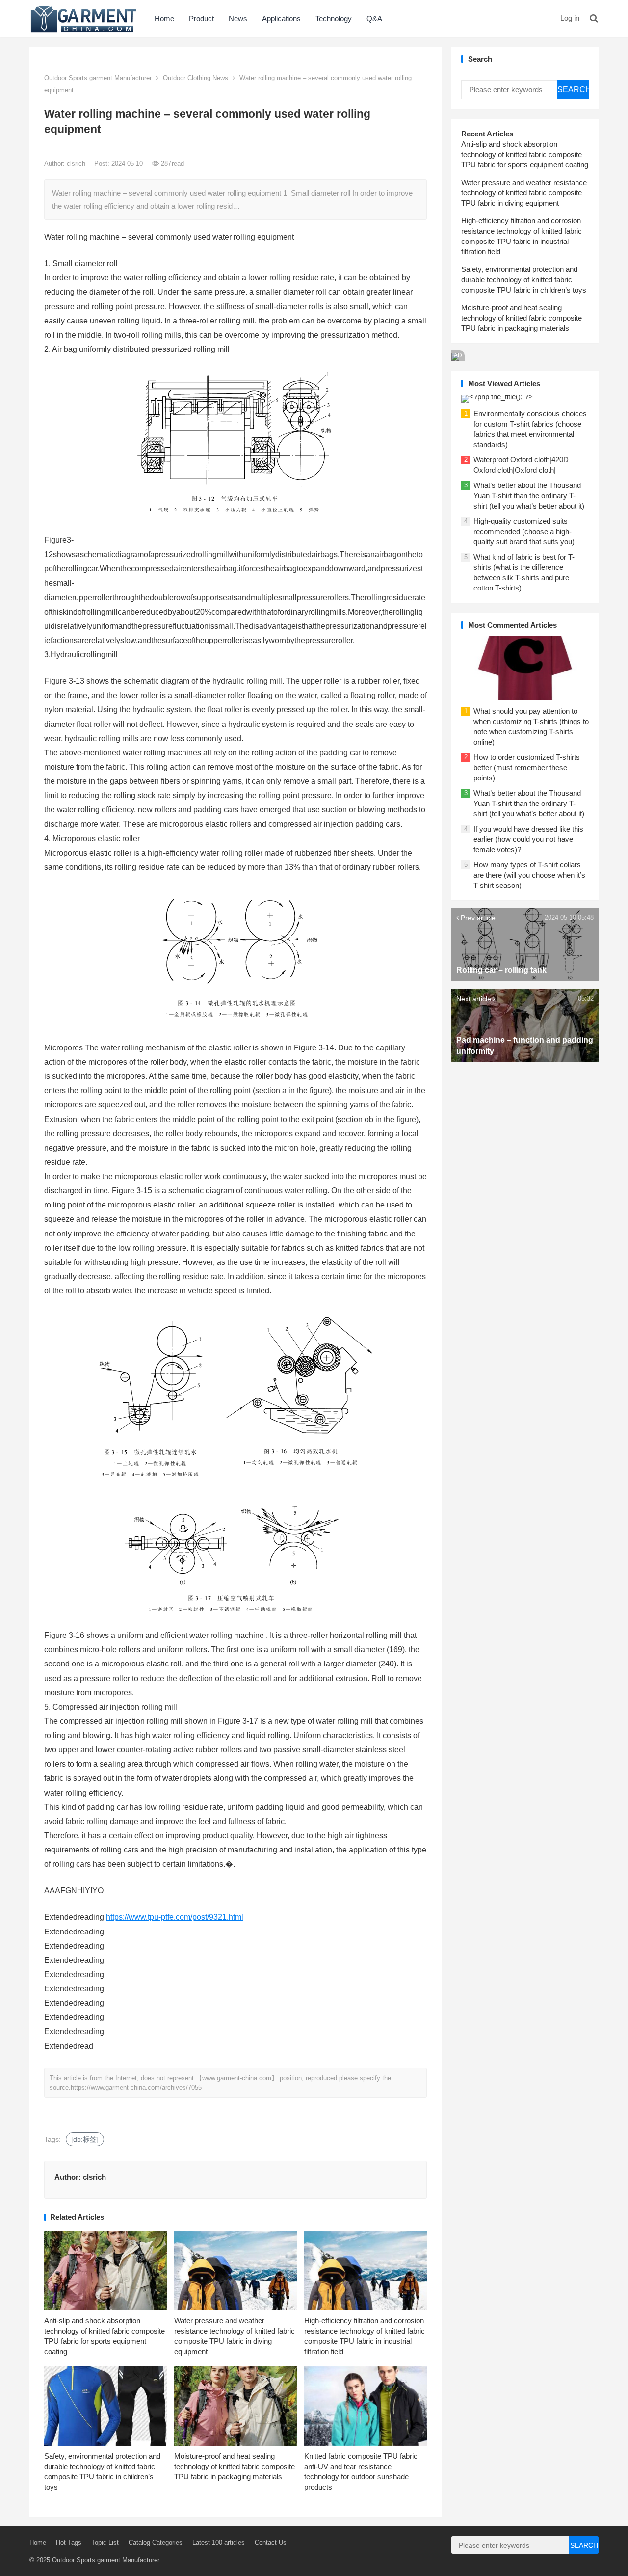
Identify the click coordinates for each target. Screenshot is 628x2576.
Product (201, 18)
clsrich (77, 164)
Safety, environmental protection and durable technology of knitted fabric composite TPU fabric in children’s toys (524, 280)
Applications (281, 18)
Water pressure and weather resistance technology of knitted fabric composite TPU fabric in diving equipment (524, 193)
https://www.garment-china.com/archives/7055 (136, 2087)
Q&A (374, 18)
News (238, 18)
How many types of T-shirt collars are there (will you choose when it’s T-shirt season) (529, 875)
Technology (334, 18)
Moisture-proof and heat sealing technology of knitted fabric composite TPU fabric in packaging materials (235, 2466)
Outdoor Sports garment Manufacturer (98, 78)
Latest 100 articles (219, 2542)
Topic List (105, 2542)
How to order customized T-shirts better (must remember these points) (527, 767)
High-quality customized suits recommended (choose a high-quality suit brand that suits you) (524, 531)
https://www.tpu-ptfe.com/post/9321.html (175, 1917)
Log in (570, 18)
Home (164, 18)
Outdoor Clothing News (196, 78)
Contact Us (271, 2542)
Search (573, 90)
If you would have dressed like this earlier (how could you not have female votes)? (528, 839)
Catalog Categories (156, 2542)
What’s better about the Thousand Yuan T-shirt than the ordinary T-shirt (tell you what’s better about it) (529, 496)
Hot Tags (69, 2542)
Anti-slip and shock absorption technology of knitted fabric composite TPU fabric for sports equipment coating (525, 154)
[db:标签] (85, 2139)
